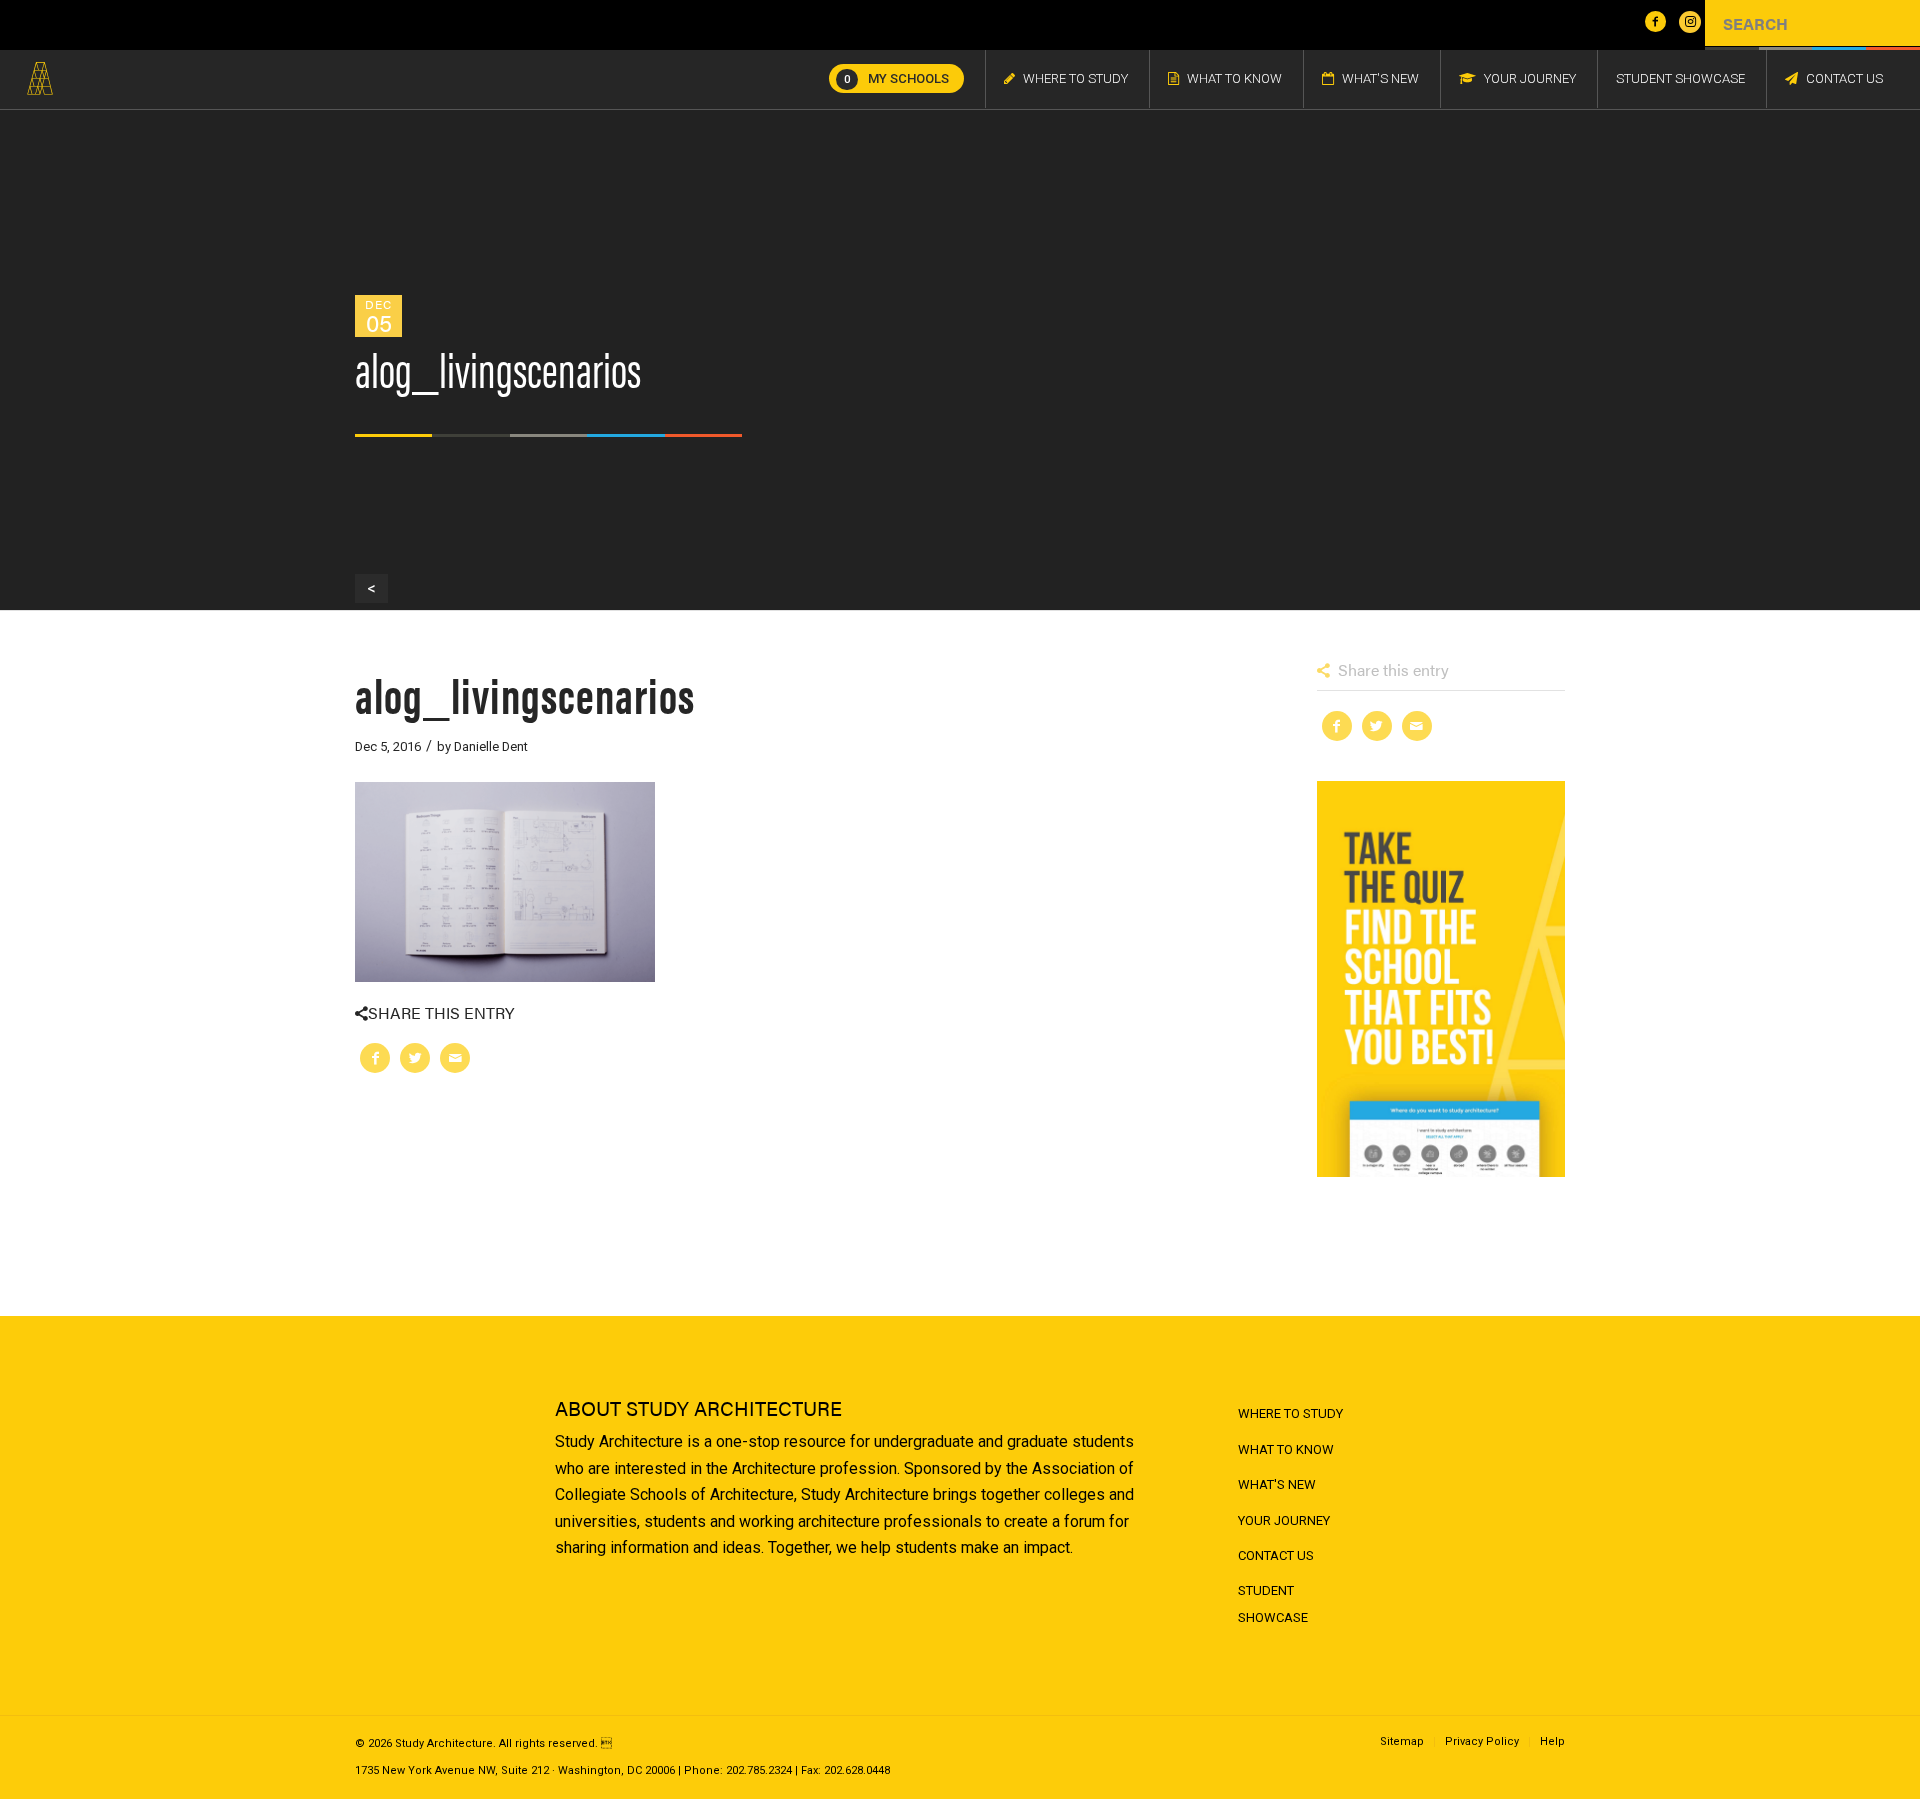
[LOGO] (40, 79)
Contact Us (1276, 1555)
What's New (1277, 1484)
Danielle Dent (491, 746)
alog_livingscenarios (525, 693)
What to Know (1286, 1449)
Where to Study (1290, 1413)
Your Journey (1284, 1520)
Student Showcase (1273, 1603)
